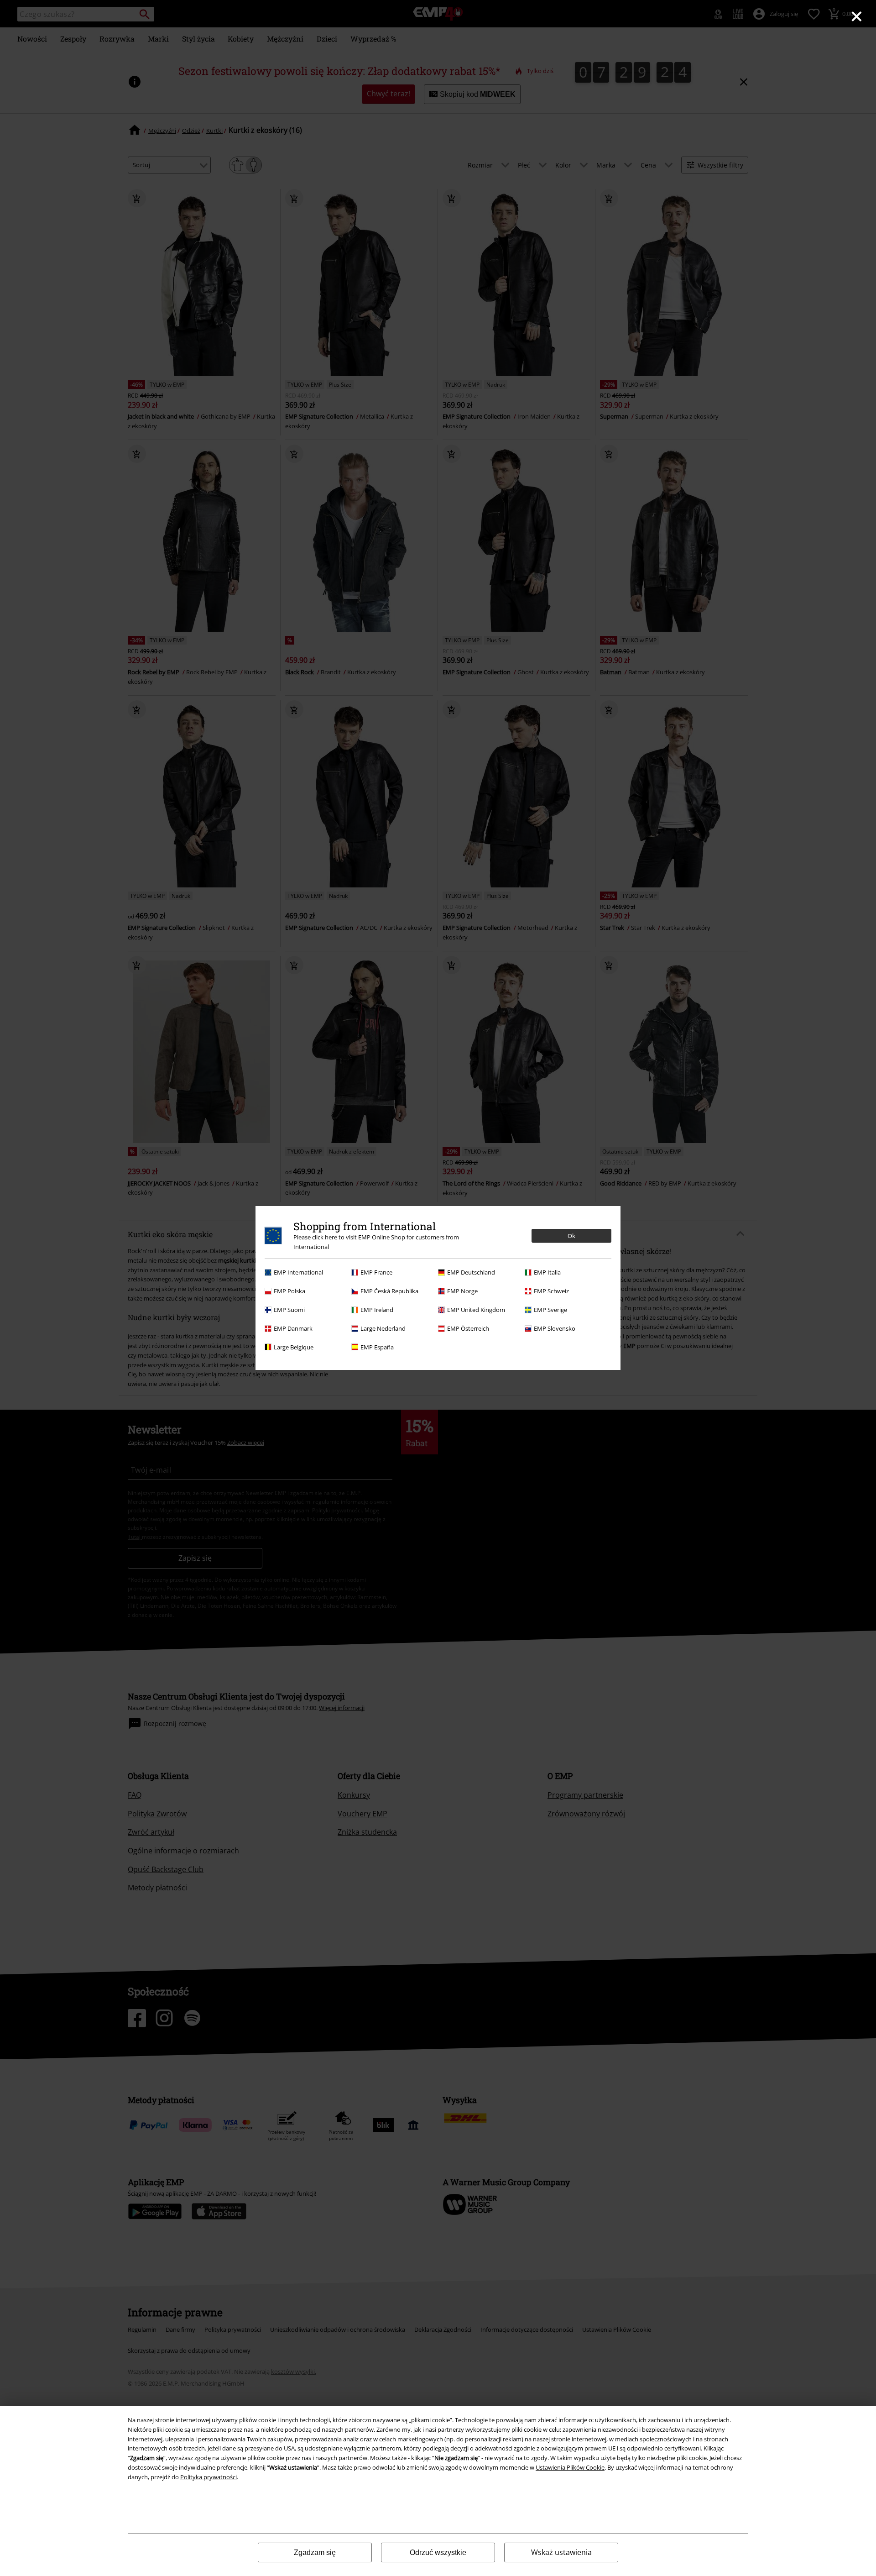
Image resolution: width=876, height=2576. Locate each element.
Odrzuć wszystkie (438, 2552)
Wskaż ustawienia (561, 2552)
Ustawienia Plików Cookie (570, 2467)
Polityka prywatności (209, 2477)
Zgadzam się (315, 2552)
